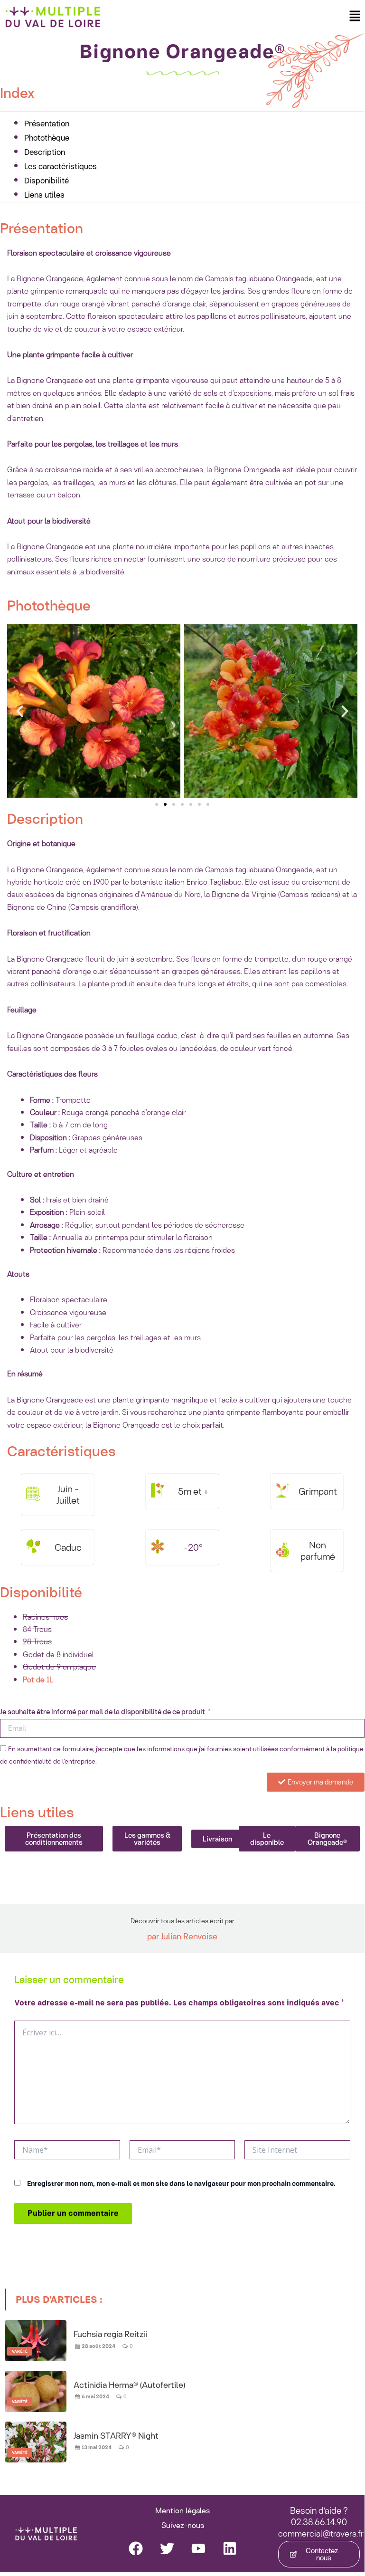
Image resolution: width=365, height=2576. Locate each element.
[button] (355, 16)
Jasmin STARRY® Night (116, 2435)
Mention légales (182, 2511)
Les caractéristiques (61, 166)
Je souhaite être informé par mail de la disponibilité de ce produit (103, 1712)
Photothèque (47, 138)
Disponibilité (47, 180)
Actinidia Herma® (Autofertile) (129, 2385)
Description (45, 152)
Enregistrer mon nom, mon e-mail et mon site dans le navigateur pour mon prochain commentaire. (181, 2184)
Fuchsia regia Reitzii (111, 2334)
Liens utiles (44, 195)
